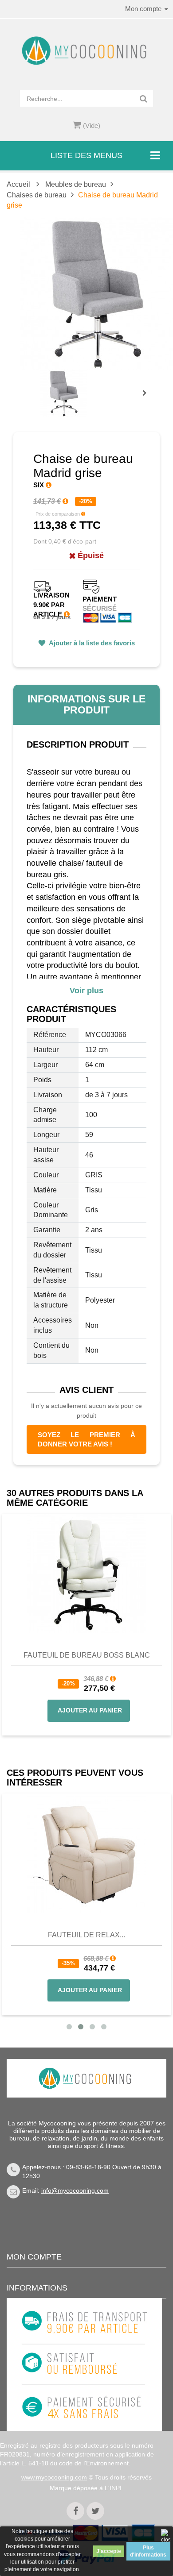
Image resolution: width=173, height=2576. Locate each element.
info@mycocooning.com (75, 2190)
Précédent (42, 383)
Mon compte (34, 2257)
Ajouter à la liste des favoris (91, 643)
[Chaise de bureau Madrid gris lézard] (64, 393)
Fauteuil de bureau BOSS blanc (87, 1655)
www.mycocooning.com (54, 2477)
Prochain (148, 399)
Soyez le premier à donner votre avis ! (86, 1439)
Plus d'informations (148, 2551)
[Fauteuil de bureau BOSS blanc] (86, 1573)
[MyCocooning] (86, 51)
